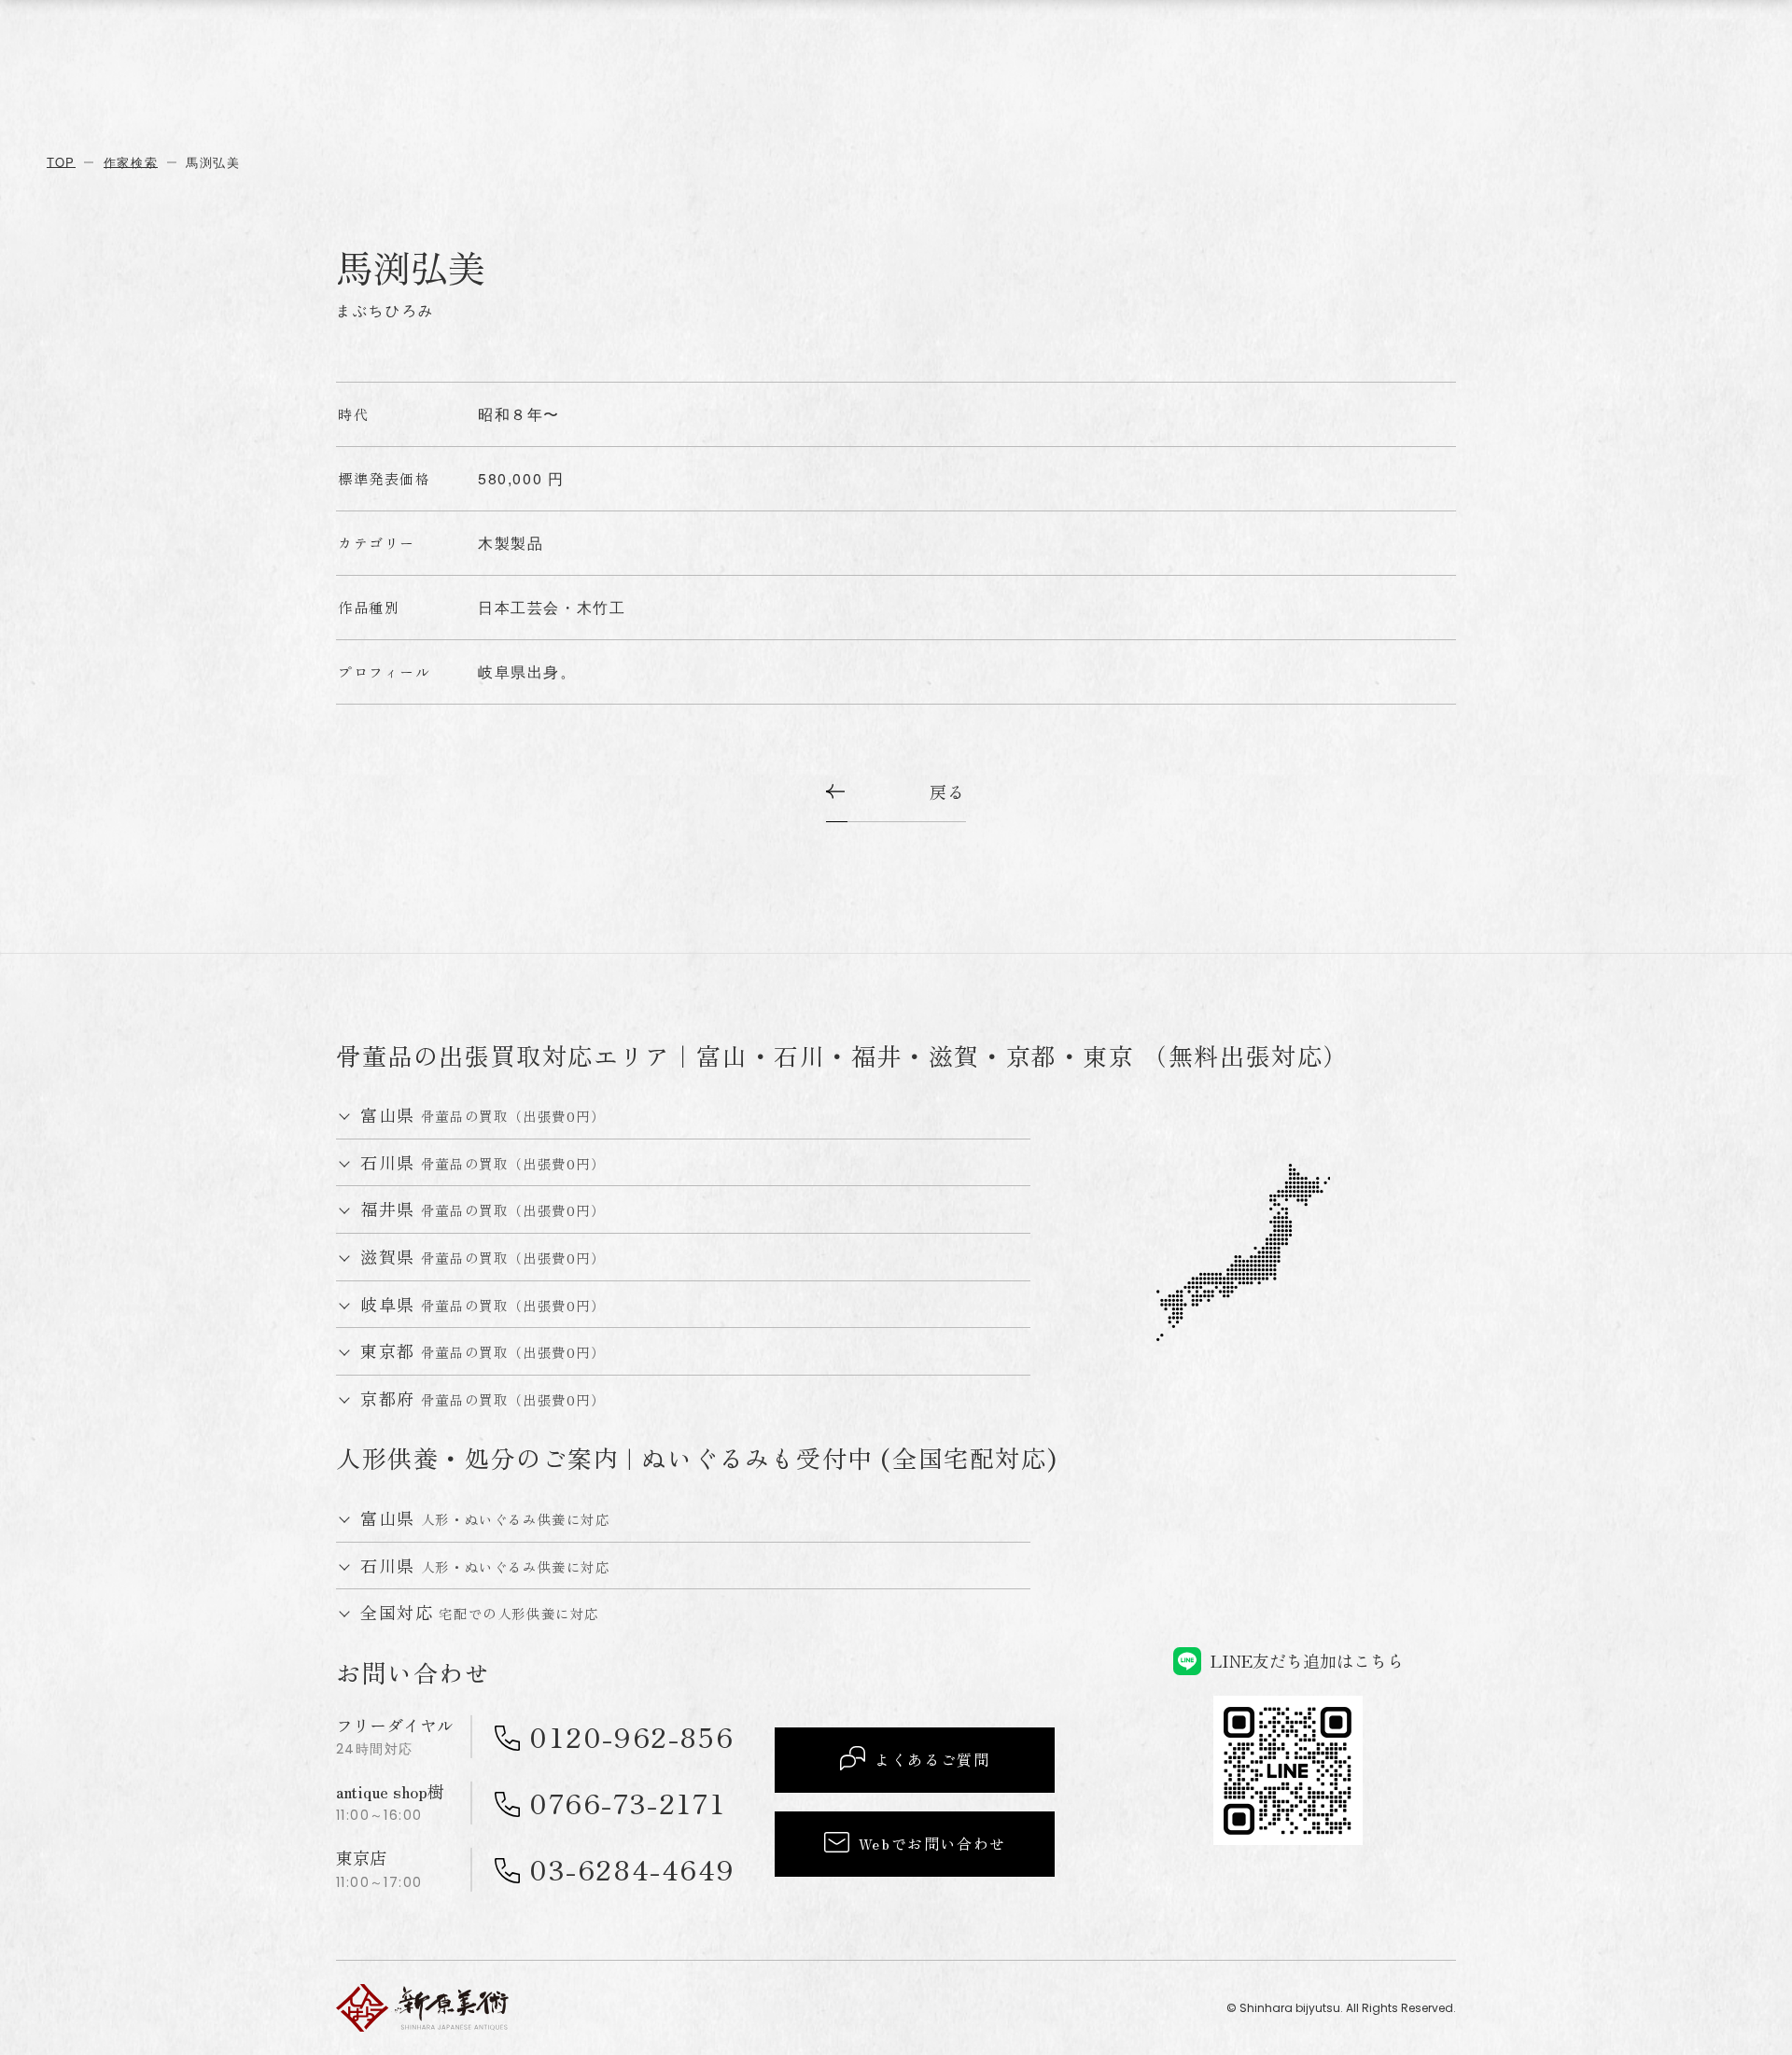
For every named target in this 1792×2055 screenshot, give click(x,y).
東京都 (483, 1351)
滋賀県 (483, 1257)
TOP (61, 162)
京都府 (483, 1399)
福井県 (483, 1209)
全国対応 (480, 1613)
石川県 (483, 1163)
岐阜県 (483, 1305)
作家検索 (131, 162)
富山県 (483, 1115)
